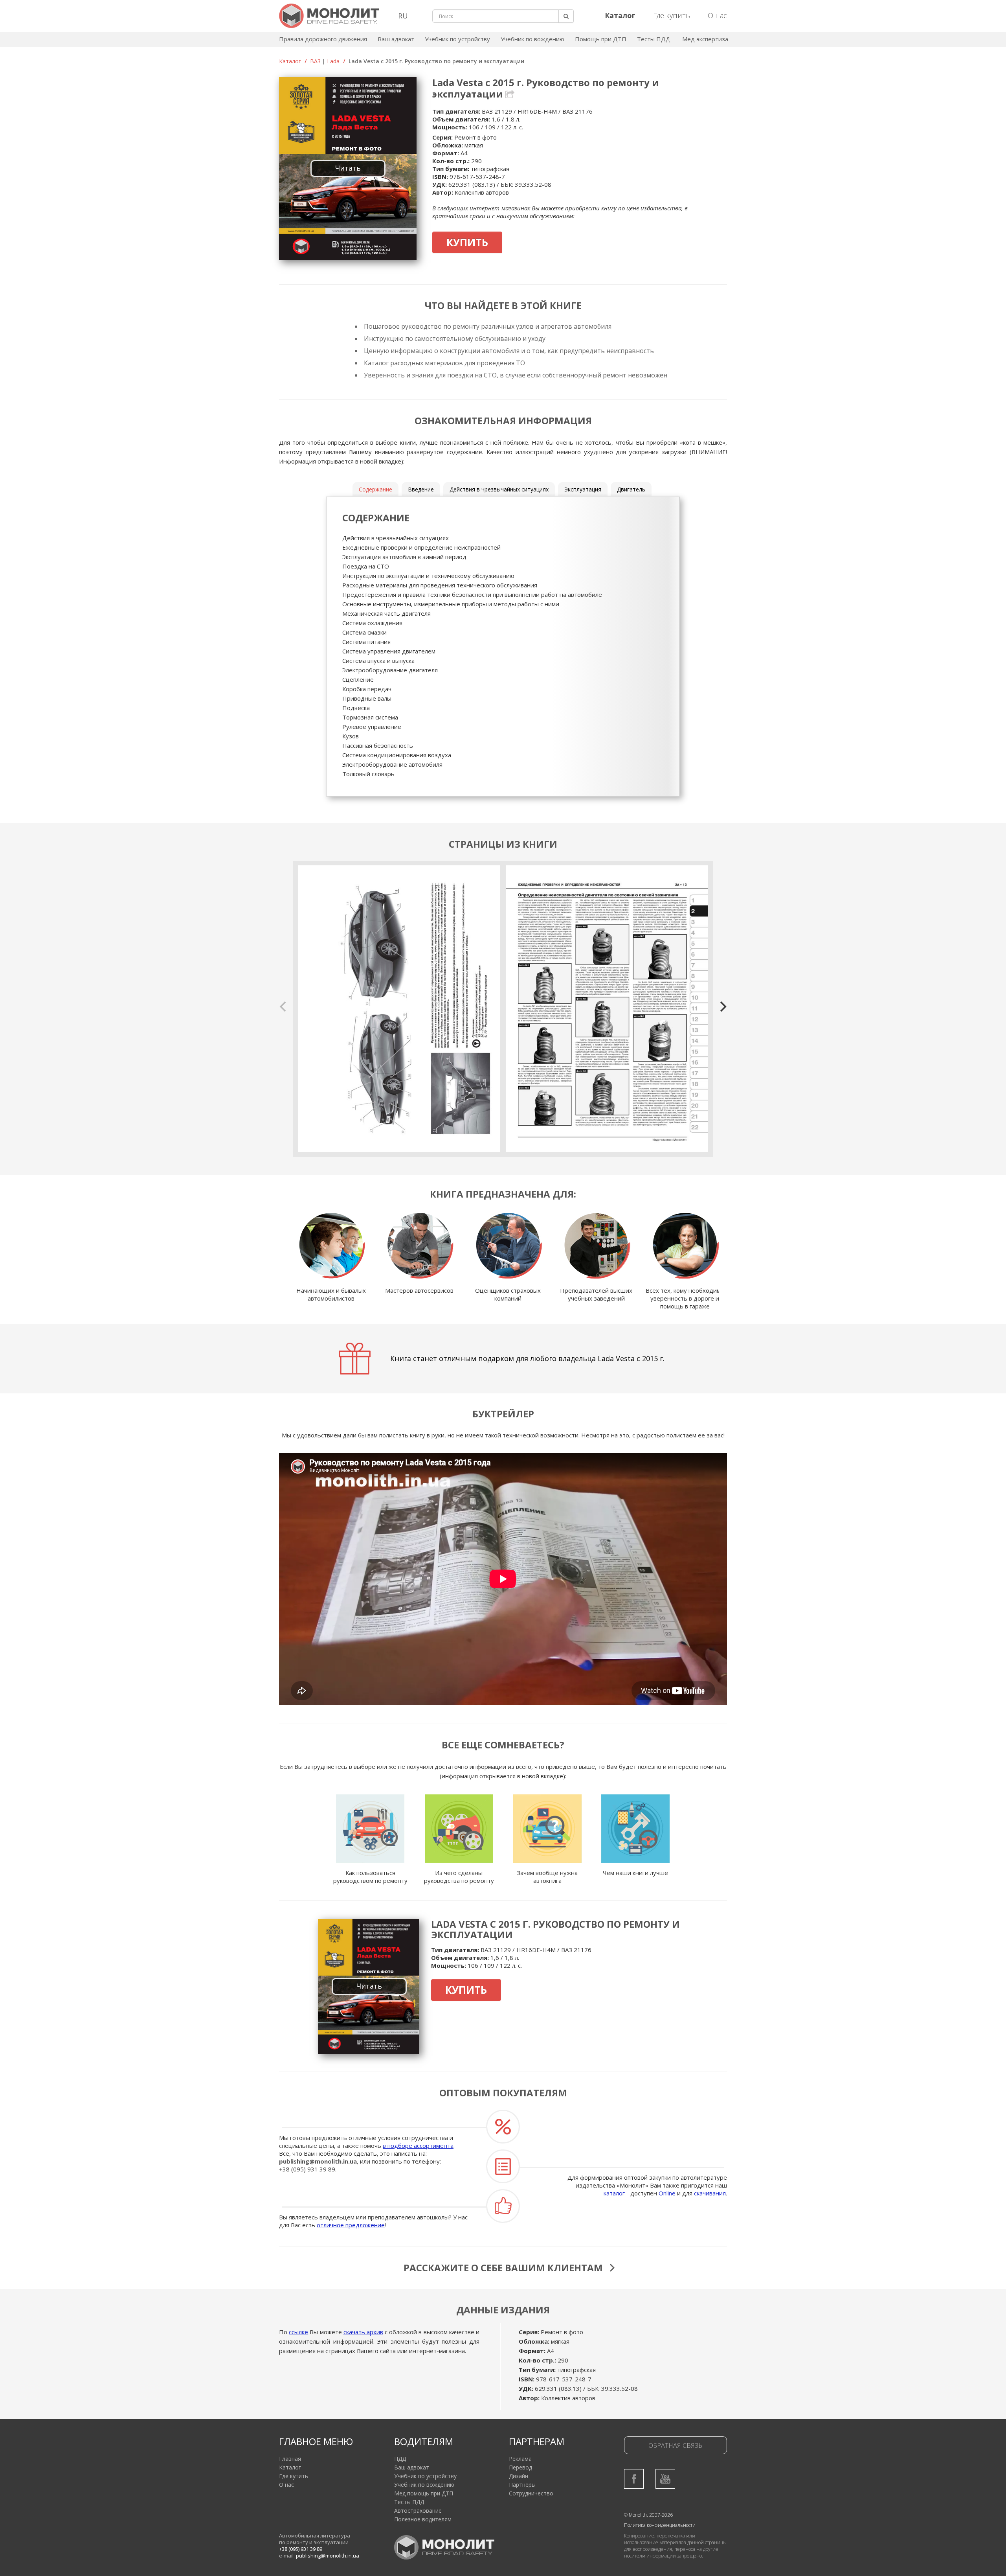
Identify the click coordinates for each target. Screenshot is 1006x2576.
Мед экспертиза (705, 39)
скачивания (710, 2193)
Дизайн (519, 2476)
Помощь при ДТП (601, 39)
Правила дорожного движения (323, 39)
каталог (614, 2193)
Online (667, 2193)
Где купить (672, 15)
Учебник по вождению (532, 39)
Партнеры (522, 2485)
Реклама (520, 2459)
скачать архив (363, 2332)
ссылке (298, 2332)
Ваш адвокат (396, 39)
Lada (333, 61)
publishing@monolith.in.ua (318, 2161)
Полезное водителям (423, 2519)
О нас (717, 15)
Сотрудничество (531, 2493)
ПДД (400, 2459)
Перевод (520, 2467)
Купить (467, 242)
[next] (722, 1006)
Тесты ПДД (654, 39)
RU (403, 16)
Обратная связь (675, 2445)
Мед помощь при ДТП (424, 2493)
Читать (348, 168)
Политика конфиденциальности (660, 2525)
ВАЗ (315, 61)
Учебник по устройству (457, 39)
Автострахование (418, 2511)
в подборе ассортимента (418, 2145)
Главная (290, 2459)
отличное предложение (351, 2225)
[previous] (284, 1006)
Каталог (290, 61)
